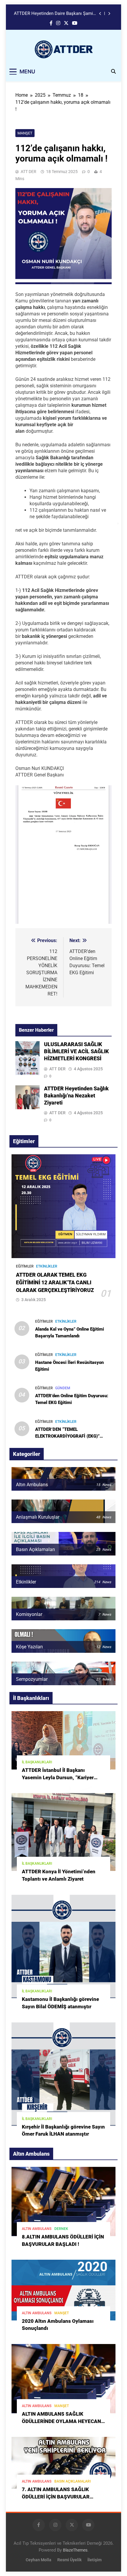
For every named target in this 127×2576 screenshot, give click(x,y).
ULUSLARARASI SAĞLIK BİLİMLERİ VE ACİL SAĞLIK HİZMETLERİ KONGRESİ (76, 1051)
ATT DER (29, 172)
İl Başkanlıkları (37, 1762)
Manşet (25, 133)
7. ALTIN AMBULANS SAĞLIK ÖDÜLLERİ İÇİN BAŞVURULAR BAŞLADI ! (56, 2497)
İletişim (95, 2560)
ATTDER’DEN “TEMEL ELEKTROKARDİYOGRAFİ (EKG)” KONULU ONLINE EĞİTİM (67, 1436)
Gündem (63, 1388)
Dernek (61, 2229)
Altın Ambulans (37, 2229)
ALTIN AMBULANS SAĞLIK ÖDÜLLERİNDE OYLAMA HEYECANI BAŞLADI (62, 2421)
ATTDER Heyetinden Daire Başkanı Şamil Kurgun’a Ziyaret (54, 14)
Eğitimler (25, 1266)
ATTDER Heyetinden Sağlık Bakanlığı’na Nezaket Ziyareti (76, 1096)
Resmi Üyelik (69, 2560)
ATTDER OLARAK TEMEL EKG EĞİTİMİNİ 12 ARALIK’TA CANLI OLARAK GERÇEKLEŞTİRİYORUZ (55, 1283)
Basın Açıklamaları (73, 2481)
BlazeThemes (75, 2550)
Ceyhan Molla (39, 2560)
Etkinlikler (47, 1266)
